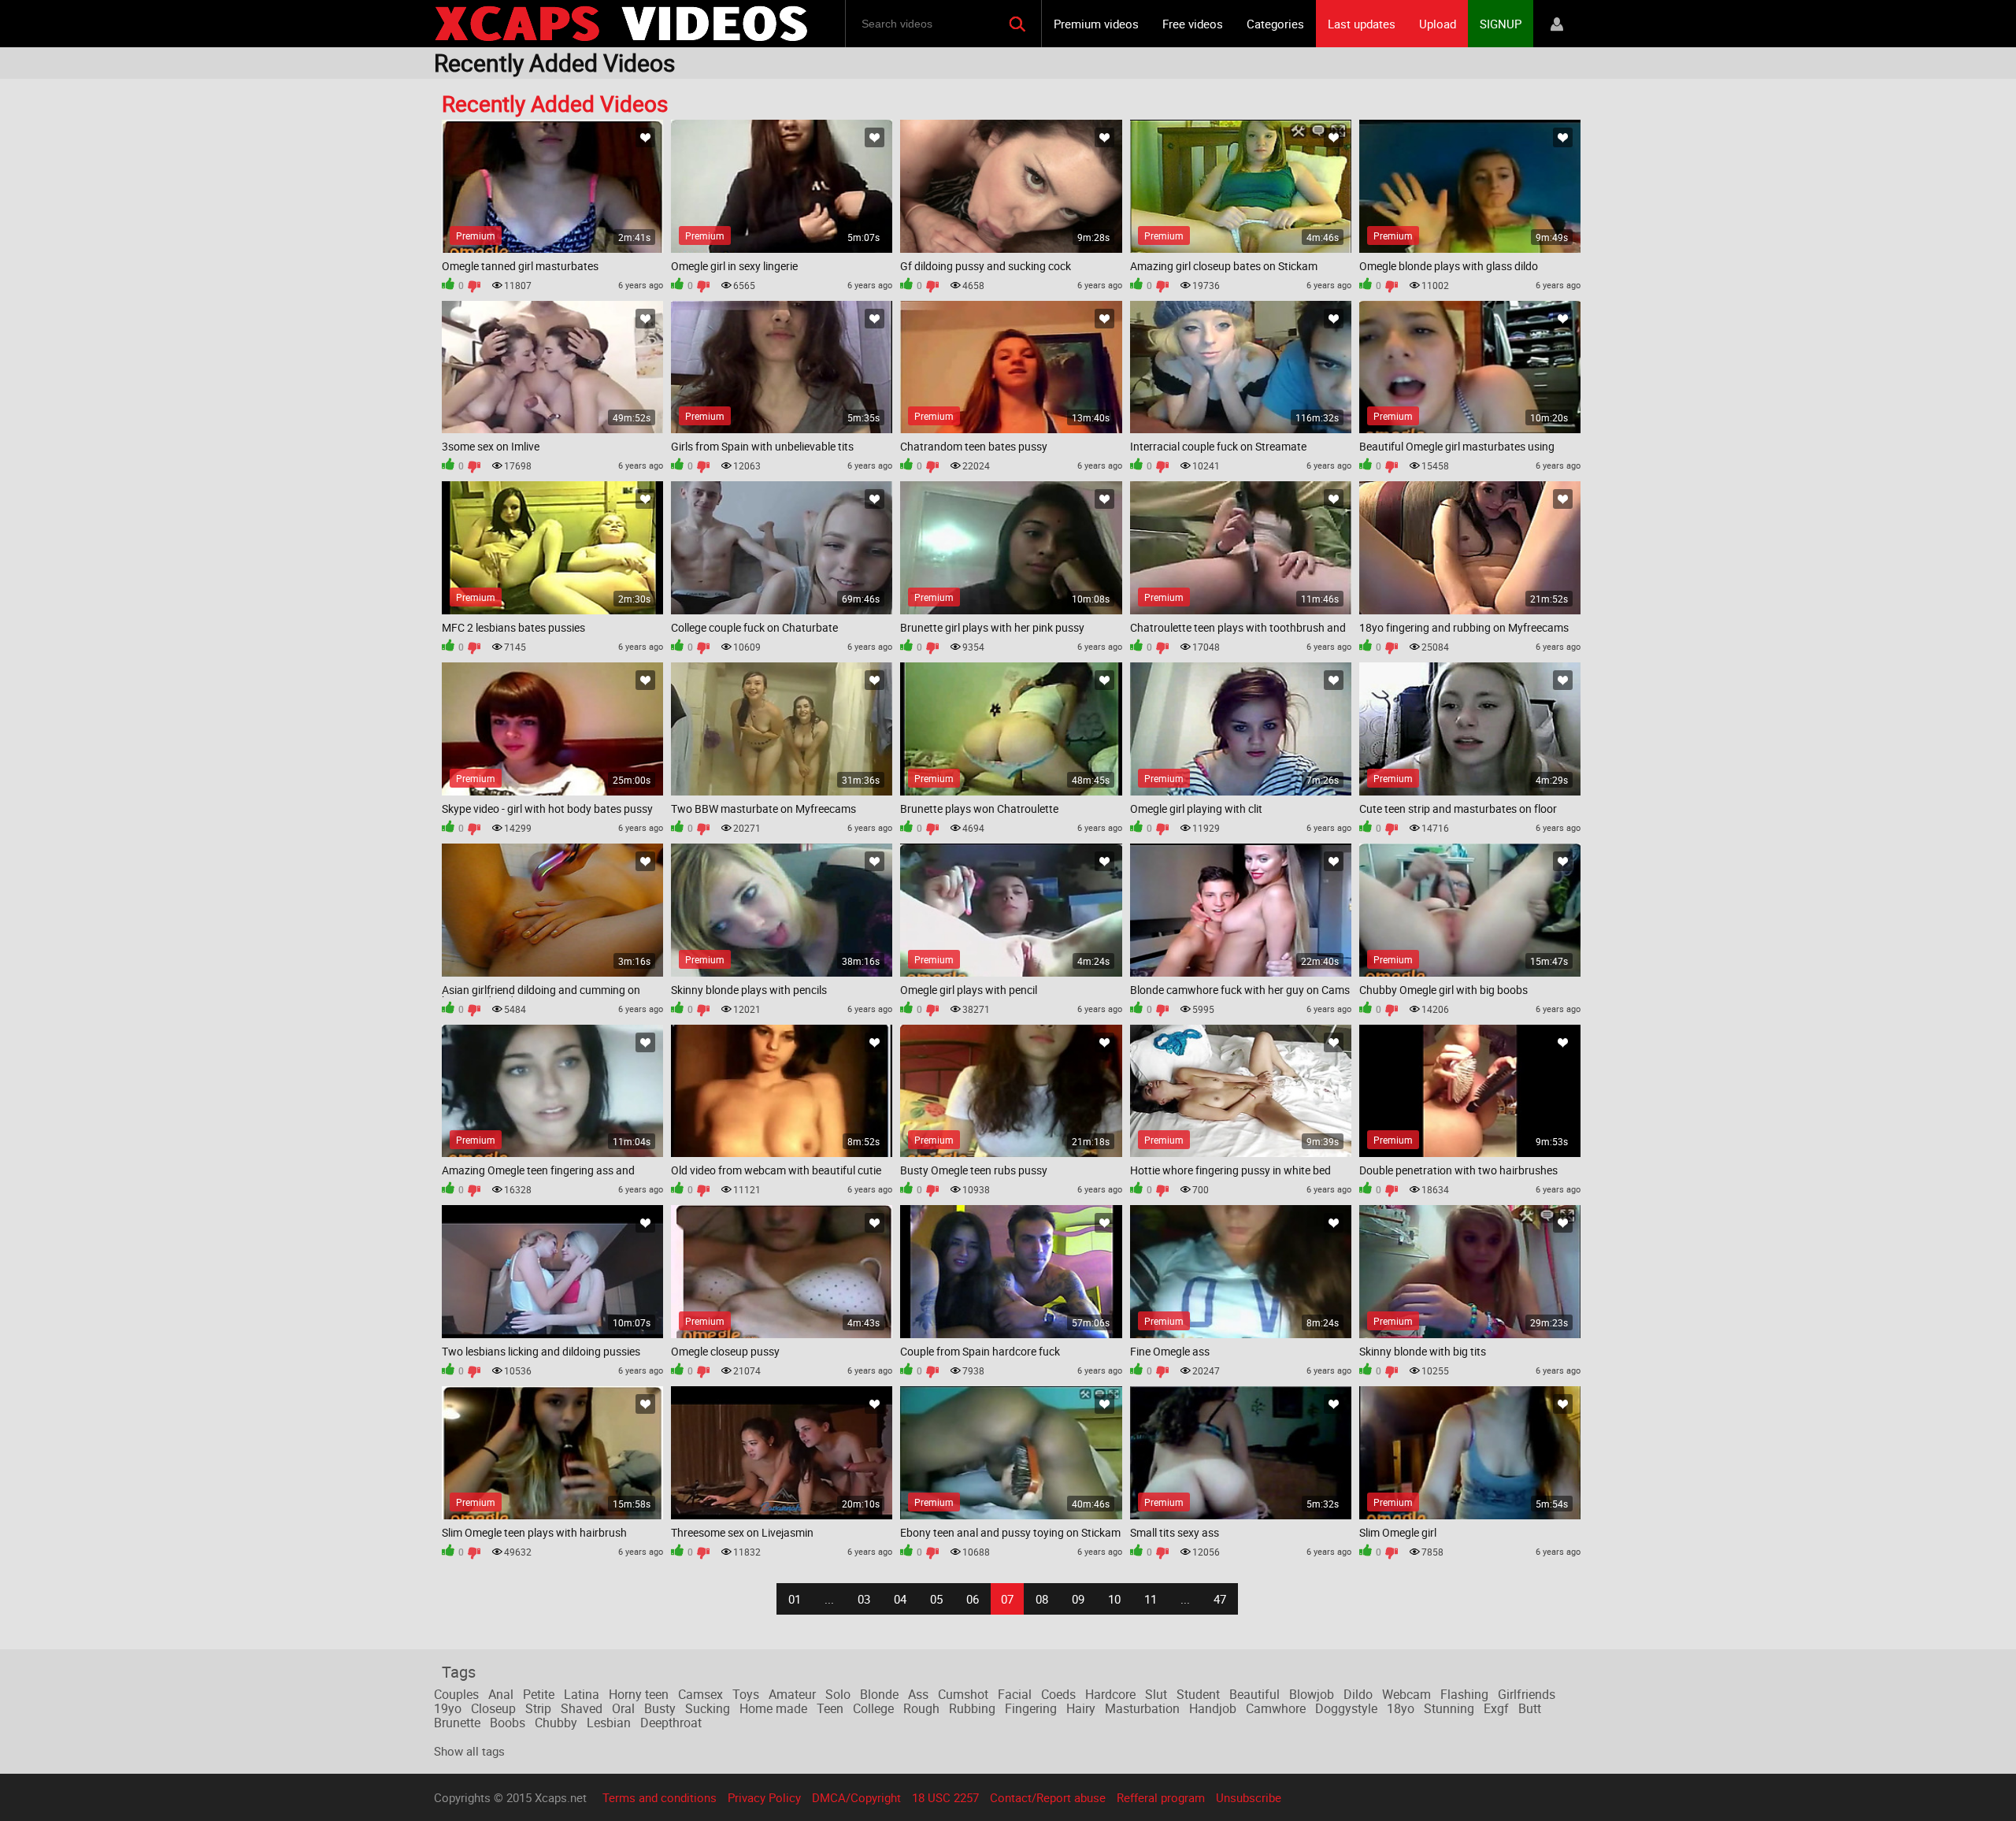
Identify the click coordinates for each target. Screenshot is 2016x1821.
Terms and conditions (660, 1797)
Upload (1438, 24)
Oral (623, 1708)
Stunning (1449, 1708)
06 (973, 1599)
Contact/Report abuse (1048, 1797)
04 (900, 1599)
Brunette (457, 1723)
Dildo (1358, 1694)
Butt (1530, 1708)
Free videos (1193, 24)
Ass (918, 1694)
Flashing (1464, 1694)
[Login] (1557, 24)
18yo (1401, 1708)
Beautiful (1254, 1694)
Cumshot (963, 1694)
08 (1042, 1599)
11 (1151, 1599)
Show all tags (469, 1751)
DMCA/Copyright (856, 1797)
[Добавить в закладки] (645, 137)
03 (864, 1599)
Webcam (1406, 1694)
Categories (1275, 24)
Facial (1015, 1694)
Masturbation (1142, 1708)
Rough (921, 1708)
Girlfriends (1527, 1694)
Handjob (1213, 1708)
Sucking (708, 1708)
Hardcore (1110, 1694)
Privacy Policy (764, 1797)
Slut (1156, 1694)
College (873, 1708)
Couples (456, 1694)
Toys (746, 1694)
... (829, 1599)
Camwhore (1276, 1708)
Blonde (879, 1694)
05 (936, 1599)
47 (1220, 1599)
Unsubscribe (1249, 1797)
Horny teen (639, 1694)
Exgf (1496, 1708)
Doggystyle (1346, 1708)
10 (1114, 1599)
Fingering (1031, 1708)
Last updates (1362, 24)
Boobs (508, 1723)
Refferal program (1161, 1797)
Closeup (493, 1708)
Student (1198, 1694)
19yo (448, 1708)
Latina (582, 1694)
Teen (830, 1708)
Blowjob (1312, 1694)
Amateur (792, 1694)
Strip (538, 1708)
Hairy (1081, 1708)
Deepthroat (671, 1723)
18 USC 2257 (945, 1797)
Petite (539, 1694)
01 (795, 1599)
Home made (773, 1708)
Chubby (556, 1723)
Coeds (1058, 1694)
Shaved (582, 1708)
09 (1078, 1599)
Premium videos (1096, 24)
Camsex (700, 1694)
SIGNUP (1501, 24)
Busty (660, 1708)
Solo (838, 1694)
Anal (501, 1694)
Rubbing (972, 1708)
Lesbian (609, 1723)
